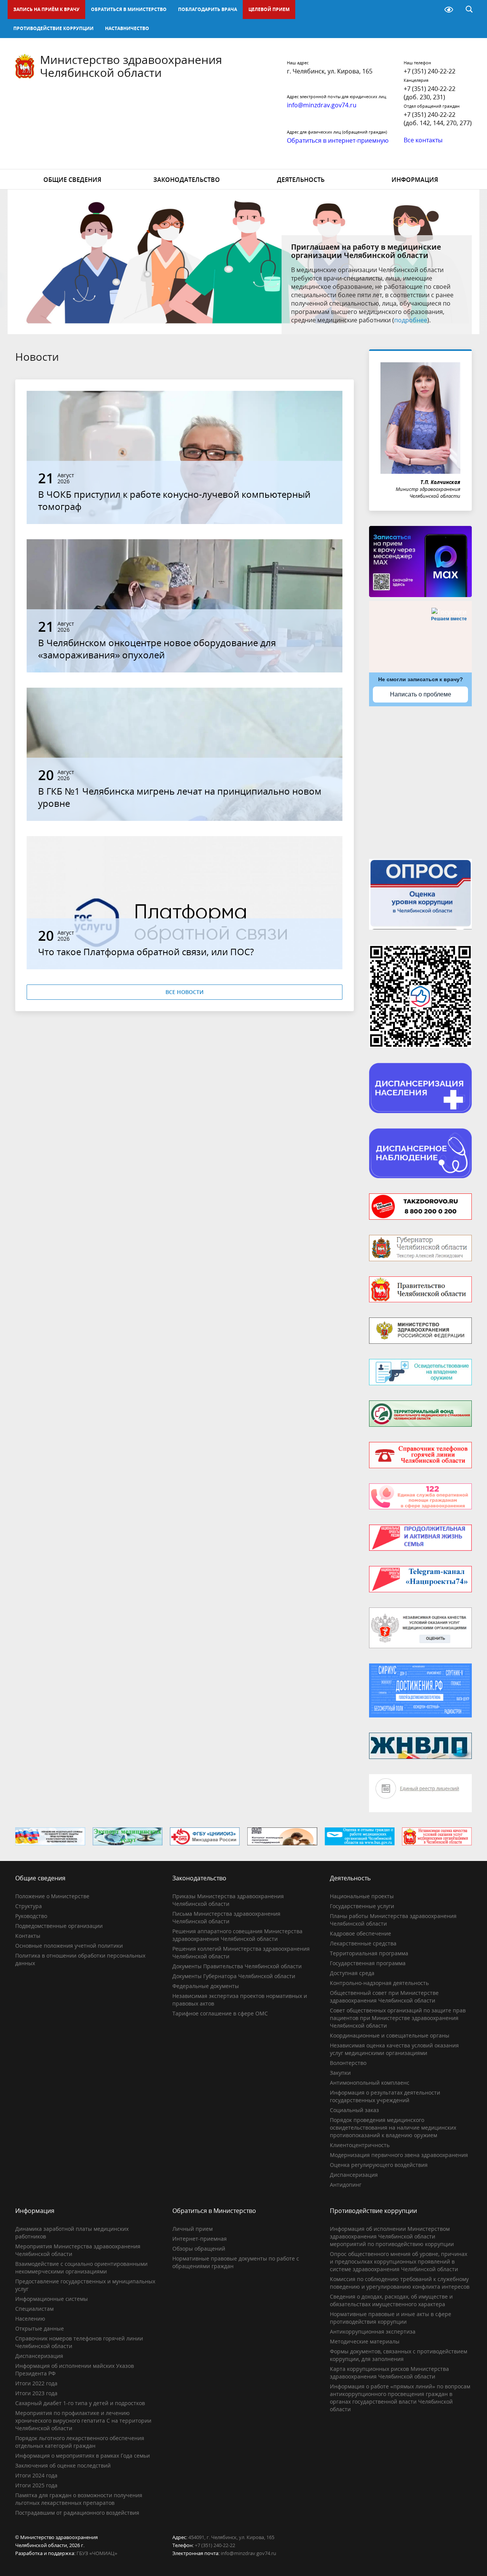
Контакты (28, 1936)
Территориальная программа (369, 1953)
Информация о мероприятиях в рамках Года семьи (83, 2456)
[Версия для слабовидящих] (449, 10)
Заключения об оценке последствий (63, 2465)
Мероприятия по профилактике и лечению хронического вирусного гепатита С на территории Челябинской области (83, 2421)
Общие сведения (72, 180)
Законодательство (187, 180)
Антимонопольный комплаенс (370, 2083)
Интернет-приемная (200, 2239)
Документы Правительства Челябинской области (237, 1966)
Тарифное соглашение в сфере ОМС (220, 2013)
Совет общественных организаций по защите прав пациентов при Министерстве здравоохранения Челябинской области (398, 2018)
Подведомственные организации (59, 1926)
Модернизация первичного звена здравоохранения (399, 2155)
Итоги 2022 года (36, 2383)
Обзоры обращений (199, 2249)
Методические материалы (365, 2341)
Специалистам (34, 2309)
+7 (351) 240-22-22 (430, 71)
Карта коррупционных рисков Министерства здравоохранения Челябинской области (389, 2373)
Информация (415, 180)
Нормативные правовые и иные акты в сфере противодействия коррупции (391, 2318)
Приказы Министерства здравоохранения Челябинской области (228, 1900)
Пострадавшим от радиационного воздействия (77, 2513)
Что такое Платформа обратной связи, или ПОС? (146, 952)
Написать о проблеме (421, 694)
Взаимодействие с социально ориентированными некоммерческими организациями (81, 2268)
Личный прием (193, 2229)
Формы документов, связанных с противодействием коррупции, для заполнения (399, 2355)
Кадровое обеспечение (360, 1933)
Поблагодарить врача (208, 9)
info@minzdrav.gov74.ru (248, 2553)
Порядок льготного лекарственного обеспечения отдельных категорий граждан (80, 2442)
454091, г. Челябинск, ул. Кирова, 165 (231, 2537)
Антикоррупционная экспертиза (373, 2331)
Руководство (31, 1916)
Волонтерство (348, 2063)
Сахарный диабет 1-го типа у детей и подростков (80, 2403)
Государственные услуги (362, 1906)
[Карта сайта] (429, 10)
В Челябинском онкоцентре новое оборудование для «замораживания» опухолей (157, 649)
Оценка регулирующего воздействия (379, 2165)
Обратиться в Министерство (129, 9)
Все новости (185, 992)
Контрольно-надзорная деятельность (379, 1983)
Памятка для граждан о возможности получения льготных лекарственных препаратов (79, 2499)
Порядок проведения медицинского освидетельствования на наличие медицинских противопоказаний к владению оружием (393, 2128)
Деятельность (301, 180)
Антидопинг (346, 2185)
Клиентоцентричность (360, 2145)
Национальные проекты (362, 1896)
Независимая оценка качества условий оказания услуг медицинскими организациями (394, 2049)
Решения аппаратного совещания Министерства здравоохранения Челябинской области (237, 1935)
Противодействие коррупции (53, 28)
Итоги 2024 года (36, 2475)
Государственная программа (368, 1963)
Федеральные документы (206, 1986)
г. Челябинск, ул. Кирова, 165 (330, 71)
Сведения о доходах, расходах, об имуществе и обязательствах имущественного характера (391, 2300)
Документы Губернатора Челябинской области (234, 1976)
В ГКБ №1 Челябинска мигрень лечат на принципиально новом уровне (180, 797)
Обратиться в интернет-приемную (338, 140)
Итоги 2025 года (36, 2485)
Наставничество (127, 28)
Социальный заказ (354, 2110)
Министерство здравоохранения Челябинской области (131, 66)
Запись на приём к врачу (46, 9)
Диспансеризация (354, 2175)
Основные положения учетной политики (69, 1946)
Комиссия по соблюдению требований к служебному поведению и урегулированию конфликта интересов (400, 2283)
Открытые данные (40, 2328)
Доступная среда (352, 1973)
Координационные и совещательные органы (390, 2035)
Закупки (340, 2073)
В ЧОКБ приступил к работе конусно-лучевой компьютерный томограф (174, 500)
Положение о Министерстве (52, 1896)
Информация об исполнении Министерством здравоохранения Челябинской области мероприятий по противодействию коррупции (392, 2236)
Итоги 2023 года (36, 2393)
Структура (29, 1906)
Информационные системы (52, 2299)
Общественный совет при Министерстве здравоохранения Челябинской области (384, 1997)
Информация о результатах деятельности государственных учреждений (385, 2096)
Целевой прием (269, 9)
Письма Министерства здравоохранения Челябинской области (226, 1917)
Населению (30, 2319)
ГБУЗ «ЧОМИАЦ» (97, 2553)
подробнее (411, 320)
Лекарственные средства (363, 1943)
